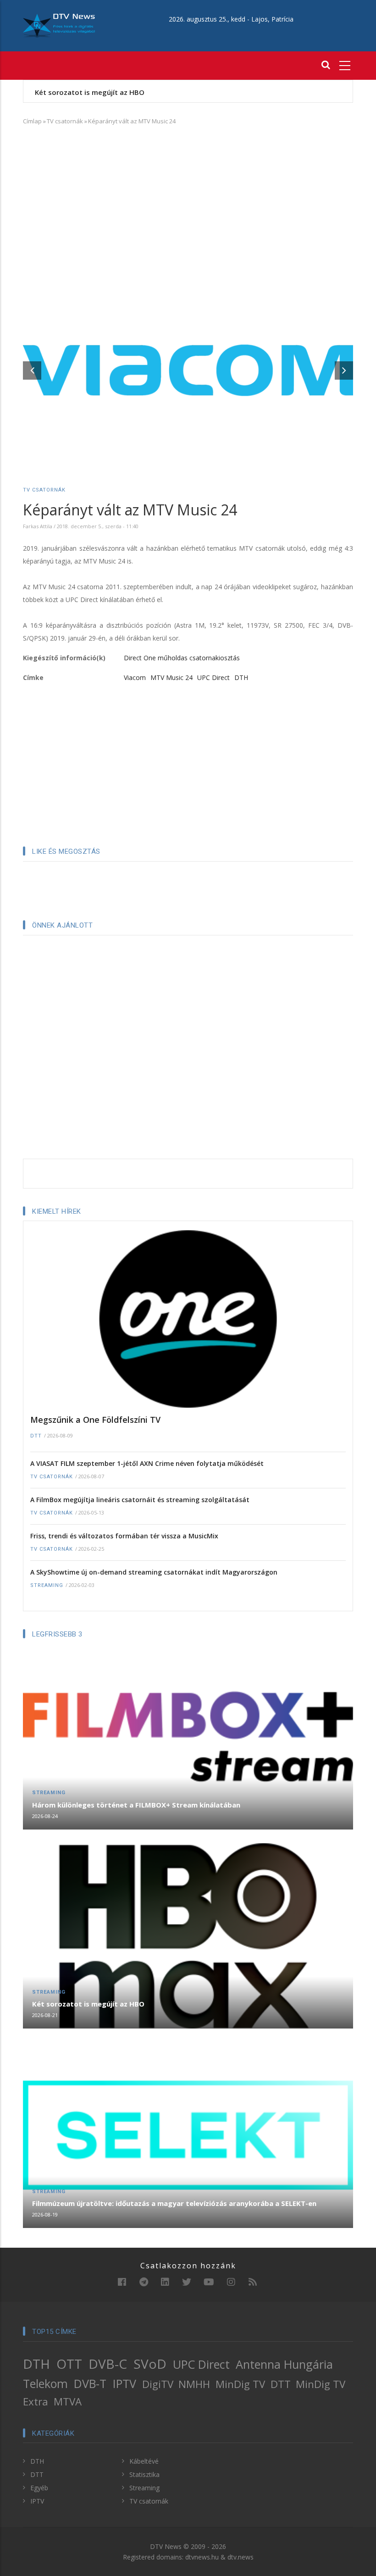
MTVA (68, 2402)
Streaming (47, 1585)
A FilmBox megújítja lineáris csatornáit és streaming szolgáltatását (140, 1500)
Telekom (45, 2383)
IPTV (124, 2383)
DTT (36, 1436)
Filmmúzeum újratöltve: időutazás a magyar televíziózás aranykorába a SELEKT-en (174, 2203)
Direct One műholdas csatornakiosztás (182, 658)
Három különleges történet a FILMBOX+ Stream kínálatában (136, 1805)
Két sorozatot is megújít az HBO (90, 92)
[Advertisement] (188, 199)
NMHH (194, 2384)
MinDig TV (240, 2384)
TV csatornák (65, 121)
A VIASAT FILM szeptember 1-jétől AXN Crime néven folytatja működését (147, 1463)
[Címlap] (59, 25)
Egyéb (39, 2488)
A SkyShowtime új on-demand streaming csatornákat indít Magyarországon (154, 1572)
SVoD (150, 2364)
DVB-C (108, 2364)
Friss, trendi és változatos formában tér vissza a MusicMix (124, 1536)
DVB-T (90, 2383)
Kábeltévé (144, 2461)
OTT (69, 2364)
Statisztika (144, 2474)
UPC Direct (213, 677)
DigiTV (158, 2384)
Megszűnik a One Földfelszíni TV (95, 1420)
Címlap (32, 121)
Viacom (135, 677)
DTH (241, 677)
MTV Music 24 (171, 677)
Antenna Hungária (284, 2364)
